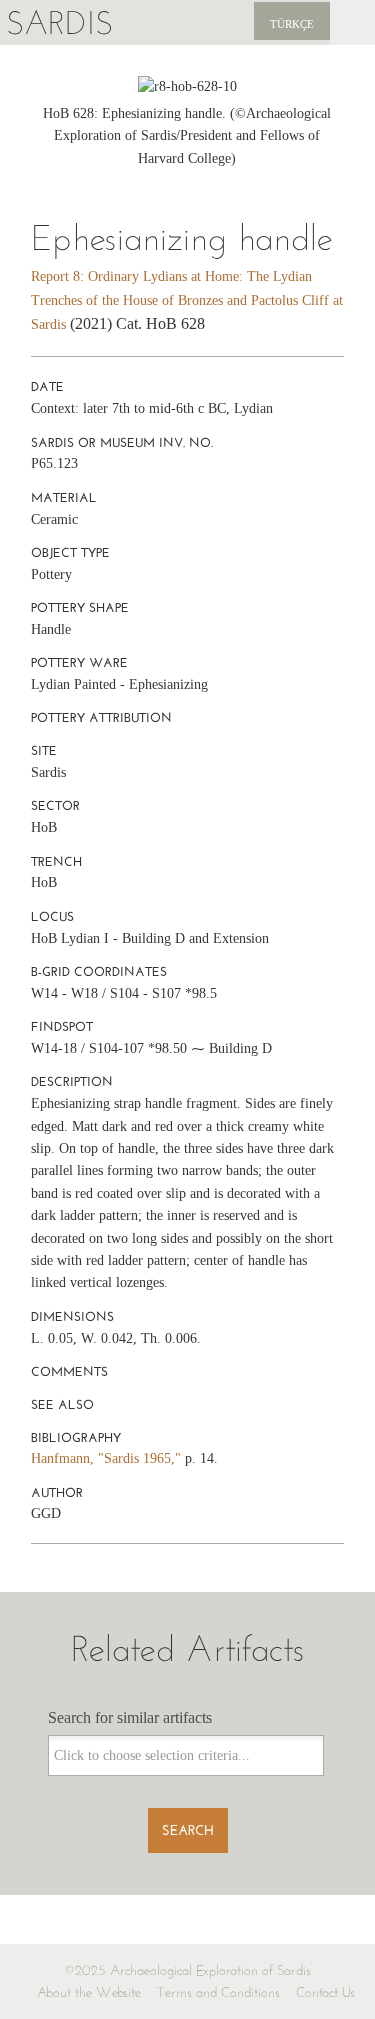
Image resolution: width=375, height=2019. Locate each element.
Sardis (59, 22)
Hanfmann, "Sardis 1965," (106, 1458)
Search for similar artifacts (130, 1717)
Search (188, 1830)
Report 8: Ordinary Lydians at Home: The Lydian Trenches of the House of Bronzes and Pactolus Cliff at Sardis (187, 300)
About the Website (89, 1992)
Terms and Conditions (218, 1992)
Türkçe (292, 24)
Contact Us (325, 1992)
